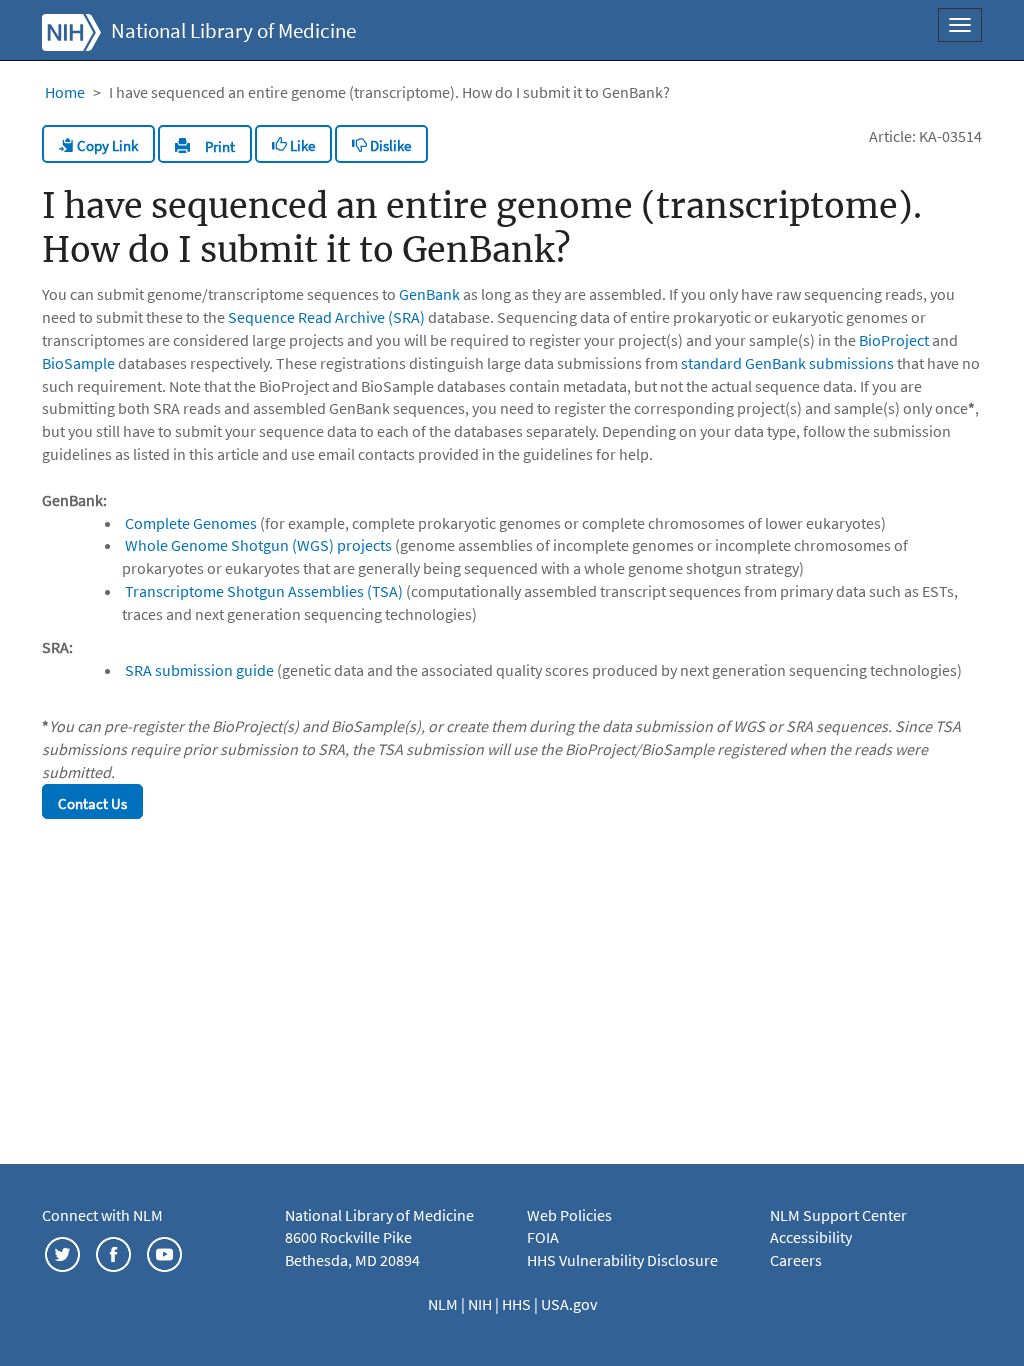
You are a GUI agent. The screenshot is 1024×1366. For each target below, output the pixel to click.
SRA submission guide (199, 670)
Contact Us (92, 803)
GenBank (429, 294)
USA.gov (569, 1304)
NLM (444, 1304)
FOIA (543, 1237)
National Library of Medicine (233, 31)
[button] (205, 144)
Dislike (389, 145)
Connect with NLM (102, 1215)
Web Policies (569, 1215)
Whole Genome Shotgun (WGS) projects (258, 545)
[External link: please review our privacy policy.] (62, 1252)
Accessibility (811, 1237)
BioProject (894, 340)
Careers (796, 1260)
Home (65, 92)
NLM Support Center (838, 1215)
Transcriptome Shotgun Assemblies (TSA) (264, 591)
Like (301, 145)
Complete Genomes (191, 523)
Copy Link (106, 145)
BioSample (78, 363)
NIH (481, 1304)
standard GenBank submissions (787, 363)
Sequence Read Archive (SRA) (326, 317)
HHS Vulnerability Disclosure (622, 1260)
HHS (518, 1304)
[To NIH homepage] (71, 30)
